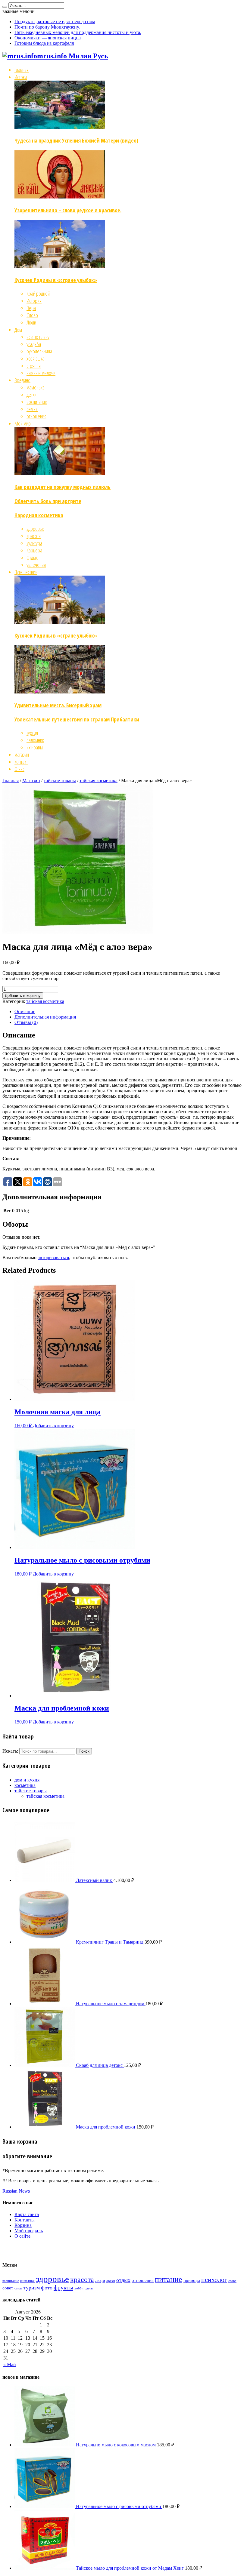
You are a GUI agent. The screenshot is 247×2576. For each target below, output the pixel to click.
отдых (123, 2280)
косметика (25, 1785)
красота (34, 536)
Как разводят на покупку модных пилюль (63, 487)
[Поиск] (5, 7)
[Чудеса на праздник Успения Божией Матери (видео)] (60, 127)
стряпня (34, 366)
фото (47, 2288)
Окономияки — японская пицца (48, 38)
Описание (25, 1011)
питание (169, 2279)
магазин (22, 755)
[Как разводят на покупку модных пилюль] (60, 473)
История (34, 301)
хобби (79, 2288)
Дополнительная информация (45, 1017)
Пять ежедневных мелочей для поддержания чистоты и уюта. (78, 32)
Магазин (31, 781)
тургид (32, 733)
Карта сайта (27, 2214)
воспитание (37, 402)
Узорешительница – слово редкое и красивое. (68, 210)
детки (31, 395)
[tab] (130, 1012)
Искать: (10, 1751)
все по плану (38, 337)
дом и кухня (27, 1780)
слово (232, 2281)
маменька (36, 387)
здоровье (35, 529)
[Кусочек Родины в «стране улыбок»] (60, 266)
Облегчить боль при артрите (48, 501)
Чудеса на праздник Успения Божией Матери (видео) (76, 140)
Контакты (25, 2220)
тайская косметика (98, 781)
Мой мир (23, 423)
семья (32, 409)
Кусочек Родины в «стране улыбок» (56, 280)
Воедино (22, 380)
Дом (18, 330)
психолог (214, 2280)
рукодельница (39, 351)
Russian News (16, 2191)
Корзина (23, 2225)
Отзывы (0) (26, 1022)
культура (34, 543)
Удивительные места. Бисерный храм (58, 705)
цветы (89, 2288)
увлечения (36, 565)
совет (8, 2288)
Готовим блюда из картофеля (44, 43)
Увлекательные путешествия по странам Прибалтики (77, 719)
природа (192, 2280)
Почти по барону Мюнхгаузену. (47, 27)
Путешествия (26, 572)
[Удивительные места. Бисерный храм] (60, 691)
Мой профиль (29, 2231)
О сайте (22, 2236)
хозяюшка (35, 358)
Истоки (21, 77)
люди (100, 2280)
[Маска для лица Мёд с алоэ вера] (78, 932)
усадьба (34, 344)
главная (22, 70)
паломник (35, 740)
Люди (31, 322)
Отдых (32, 558)
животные (27, 2281)
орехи (111, 2281)
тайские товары (60, 781)
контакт (21, 762)
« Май (10, 2364)
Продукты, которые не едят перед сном (55, 22)
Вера (31, 308)
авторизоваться (53, 1257)
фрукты (63, 2287)
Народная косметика (39, 515)
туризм (32, 2288)
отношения (36, 416)
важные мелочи (41, 373)
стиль (18, 2288)
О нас (19, 769)
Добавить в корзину (23, 996)
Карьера (34, 550)
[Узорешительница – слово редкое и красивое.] (60, 196)
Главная (11, 781)
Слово (32, 315)
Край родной (38, 294)
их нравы (35, 747)
